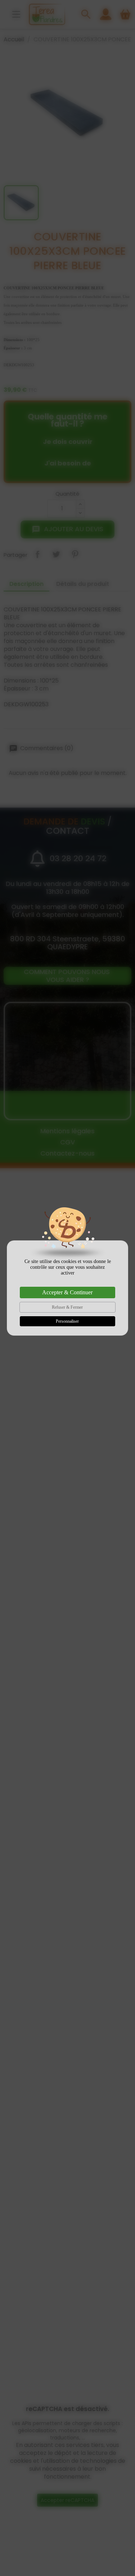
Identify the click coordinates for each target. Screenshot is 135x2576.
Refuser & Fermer (67, 1307)
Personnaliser (67, 1321)
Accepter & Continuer (67, 1292)
